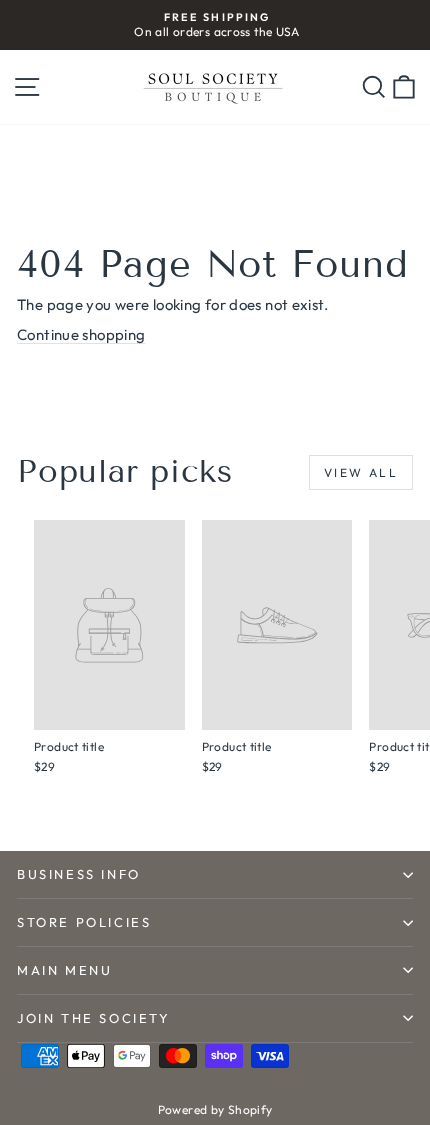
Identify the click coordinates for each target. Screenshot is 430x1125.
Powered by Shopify (215, 1109)
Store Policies (84, 922)
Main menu (64, 970)
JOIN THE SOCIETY (94, 1018)
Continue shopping (81, 334)
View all (361, 472)
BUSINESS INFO (79, 874)
